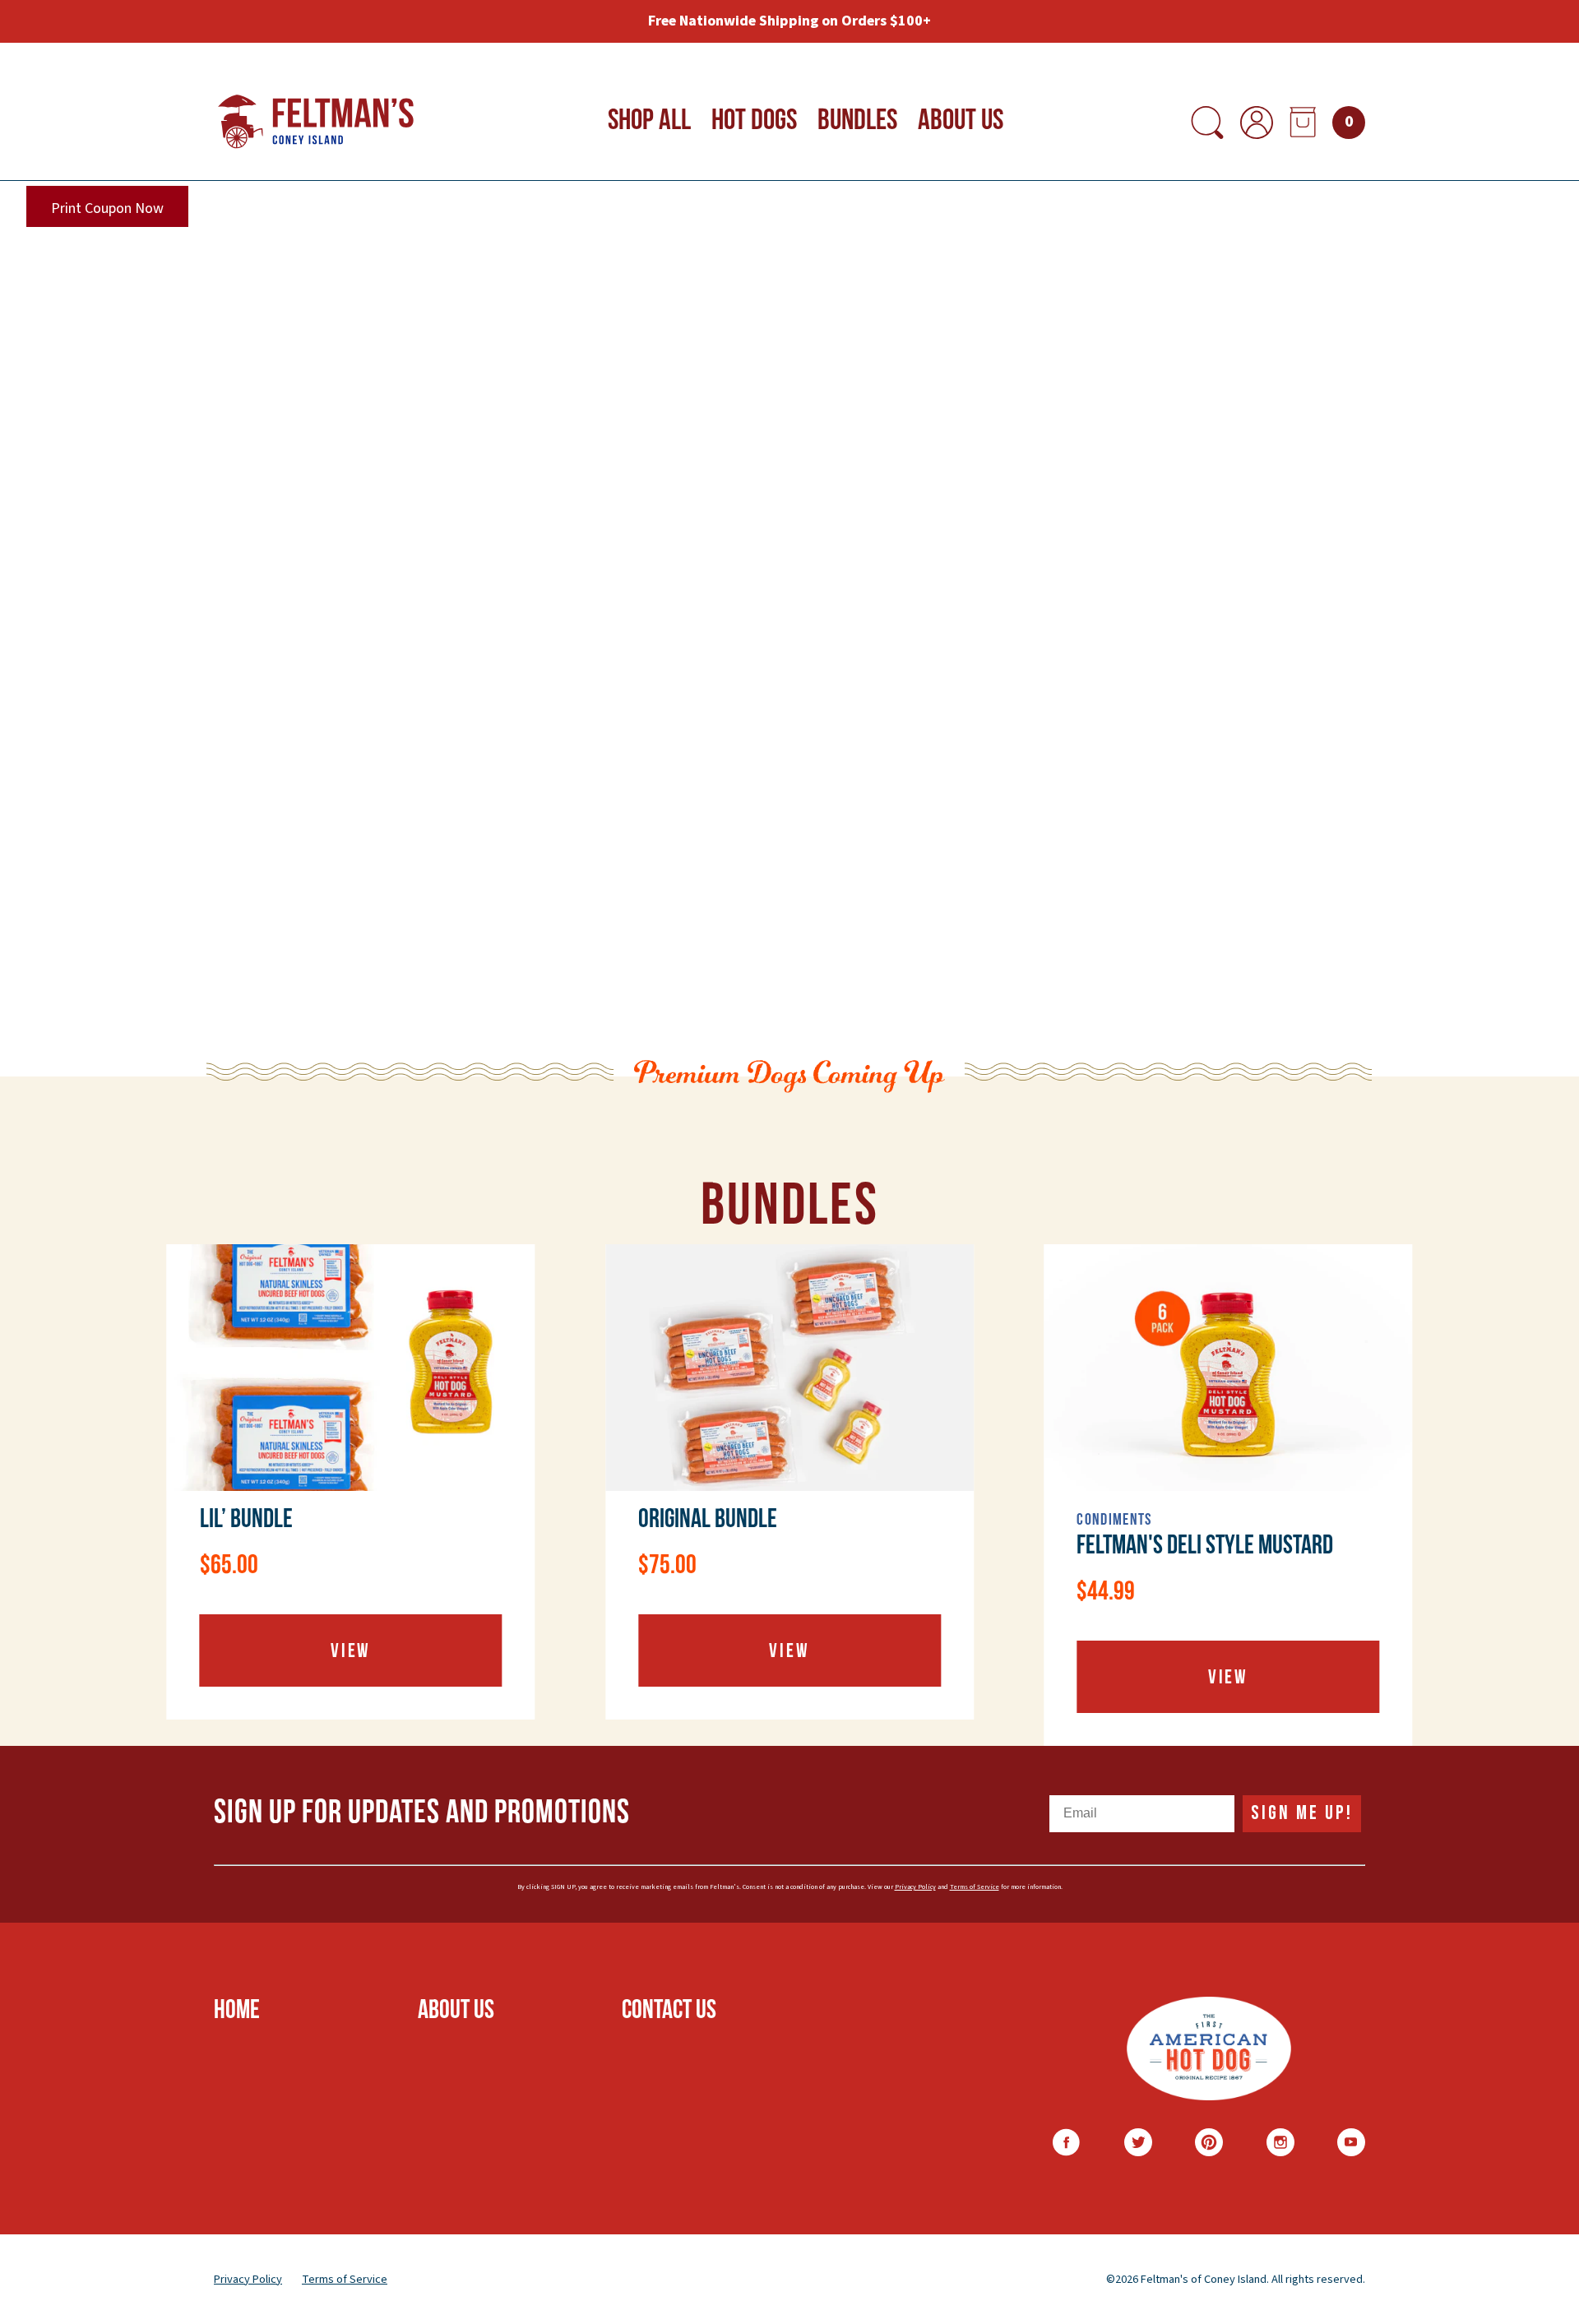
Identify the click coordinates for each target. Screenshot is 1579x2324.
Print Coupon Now (107, 208)
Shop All (649, 122)
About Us (961, 122)
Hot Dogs (754, 122)
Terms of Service (975, 1887)
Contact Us (669, 2012)
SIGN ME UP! (1302, 1813)
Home (237, 2012)
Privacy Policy (915, 1887)
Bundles (857, 122)
